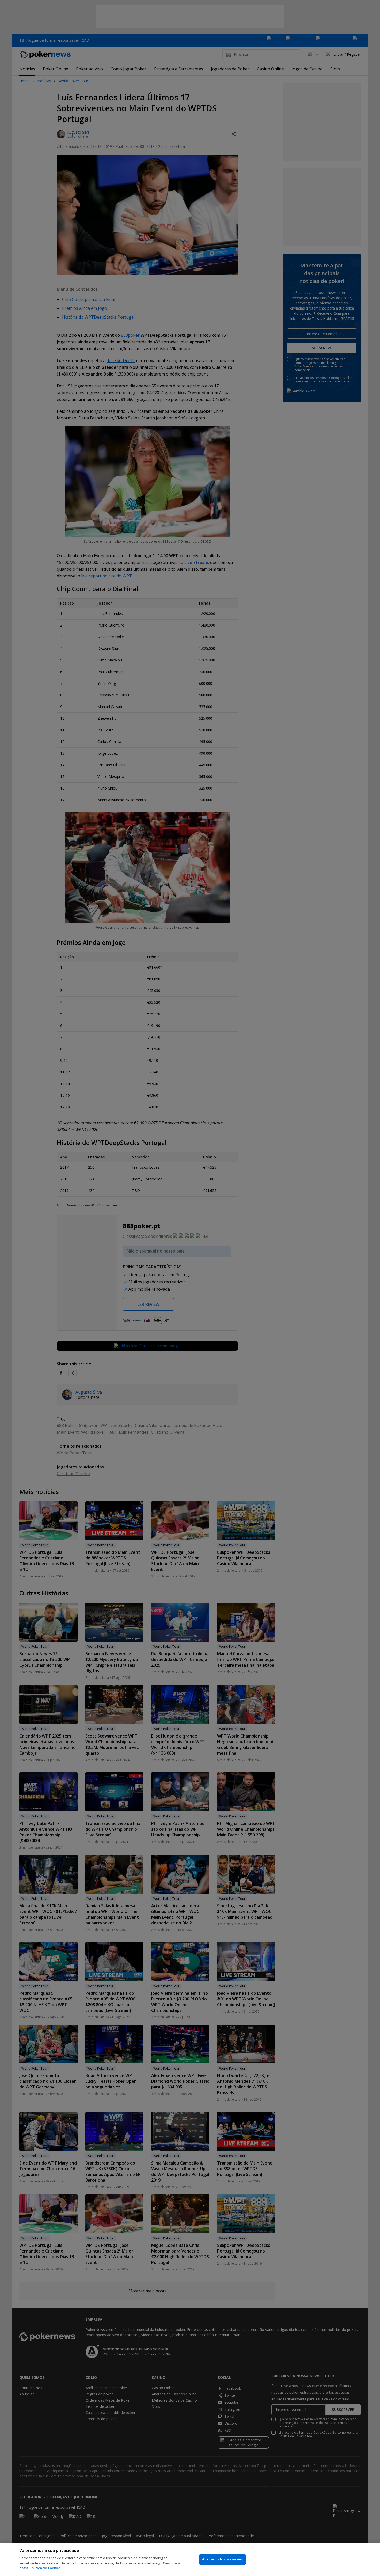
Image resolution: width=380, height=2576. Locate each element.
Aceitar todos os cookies (222, 2559)
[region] (190, 2559)
